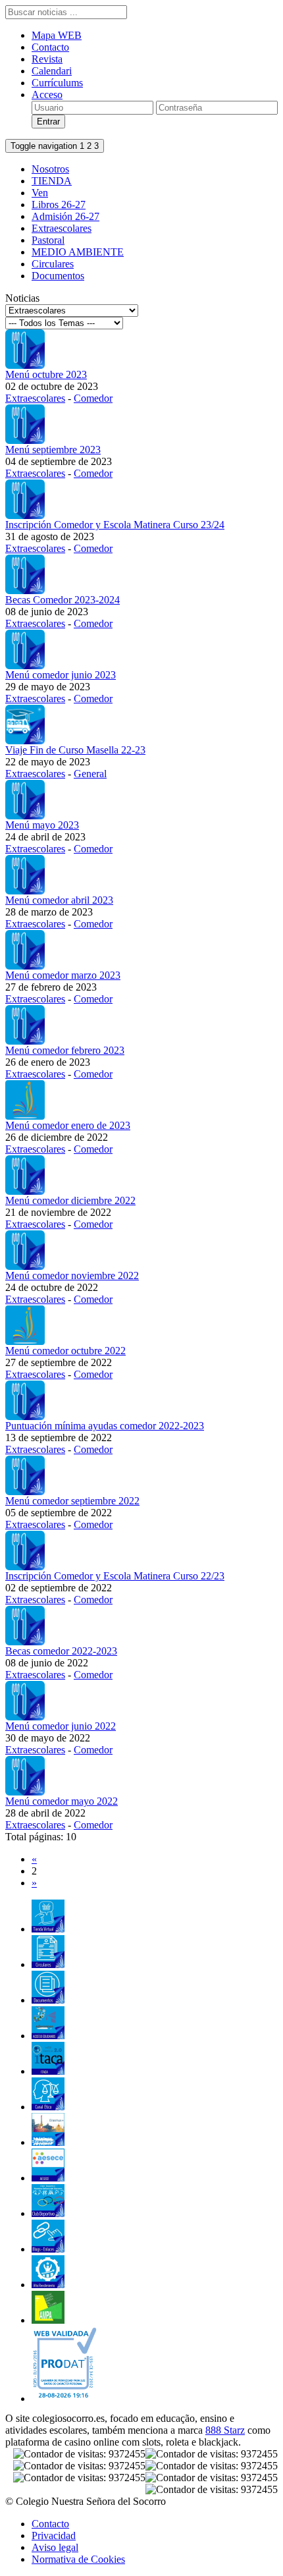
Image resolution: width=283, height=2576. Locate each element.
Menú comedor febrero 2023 (65, 1050)
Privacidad (54, 2535)
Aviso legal (55, 2547)
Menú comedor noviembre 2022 (72, 1275)
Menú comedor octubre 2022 (65, 1351)
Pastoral (48, 240)
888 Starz (225, 2430)
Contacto (50, 47)
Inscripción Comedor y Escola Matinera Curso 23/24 (115, 525)
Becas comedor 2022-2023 (61, 1651)
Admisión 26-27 (65, 216)
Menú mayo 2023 (42, 825)
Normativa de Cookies (78, 2559)
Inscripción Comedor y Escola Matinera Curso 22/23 (115, 1576)
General (90, 774)
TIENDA (52, 181)
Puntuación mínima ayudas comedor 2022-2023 (105, 1426)
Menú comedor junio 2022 (61, 1726)
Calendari (52, 71)
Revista (47, 59)
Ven (40, 193)
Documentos (58, 276)
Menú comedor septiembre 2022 (72, 1501)
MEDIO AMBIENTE (78, 252)
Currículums (57, 83)
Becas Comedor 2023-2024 (63, 600)
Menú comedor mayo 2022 (62, 1801)
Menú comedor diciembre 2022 (70, 1200)
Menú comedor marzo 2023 (63, 975)
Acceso (47, 95)
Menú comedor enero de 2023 (68, 1125)
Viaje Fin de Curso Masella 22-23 (75, 750)
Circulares (53, 264)
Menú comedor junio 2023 (61, 675)
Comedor (93, 398)
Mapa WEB (57, 35)
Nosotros (50, 169)
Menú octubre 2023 (46, 374)
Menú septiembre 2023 (53, 450)
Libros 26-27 (59, 205)
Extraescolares (62, 228)
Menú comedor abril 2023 (59, 900)
